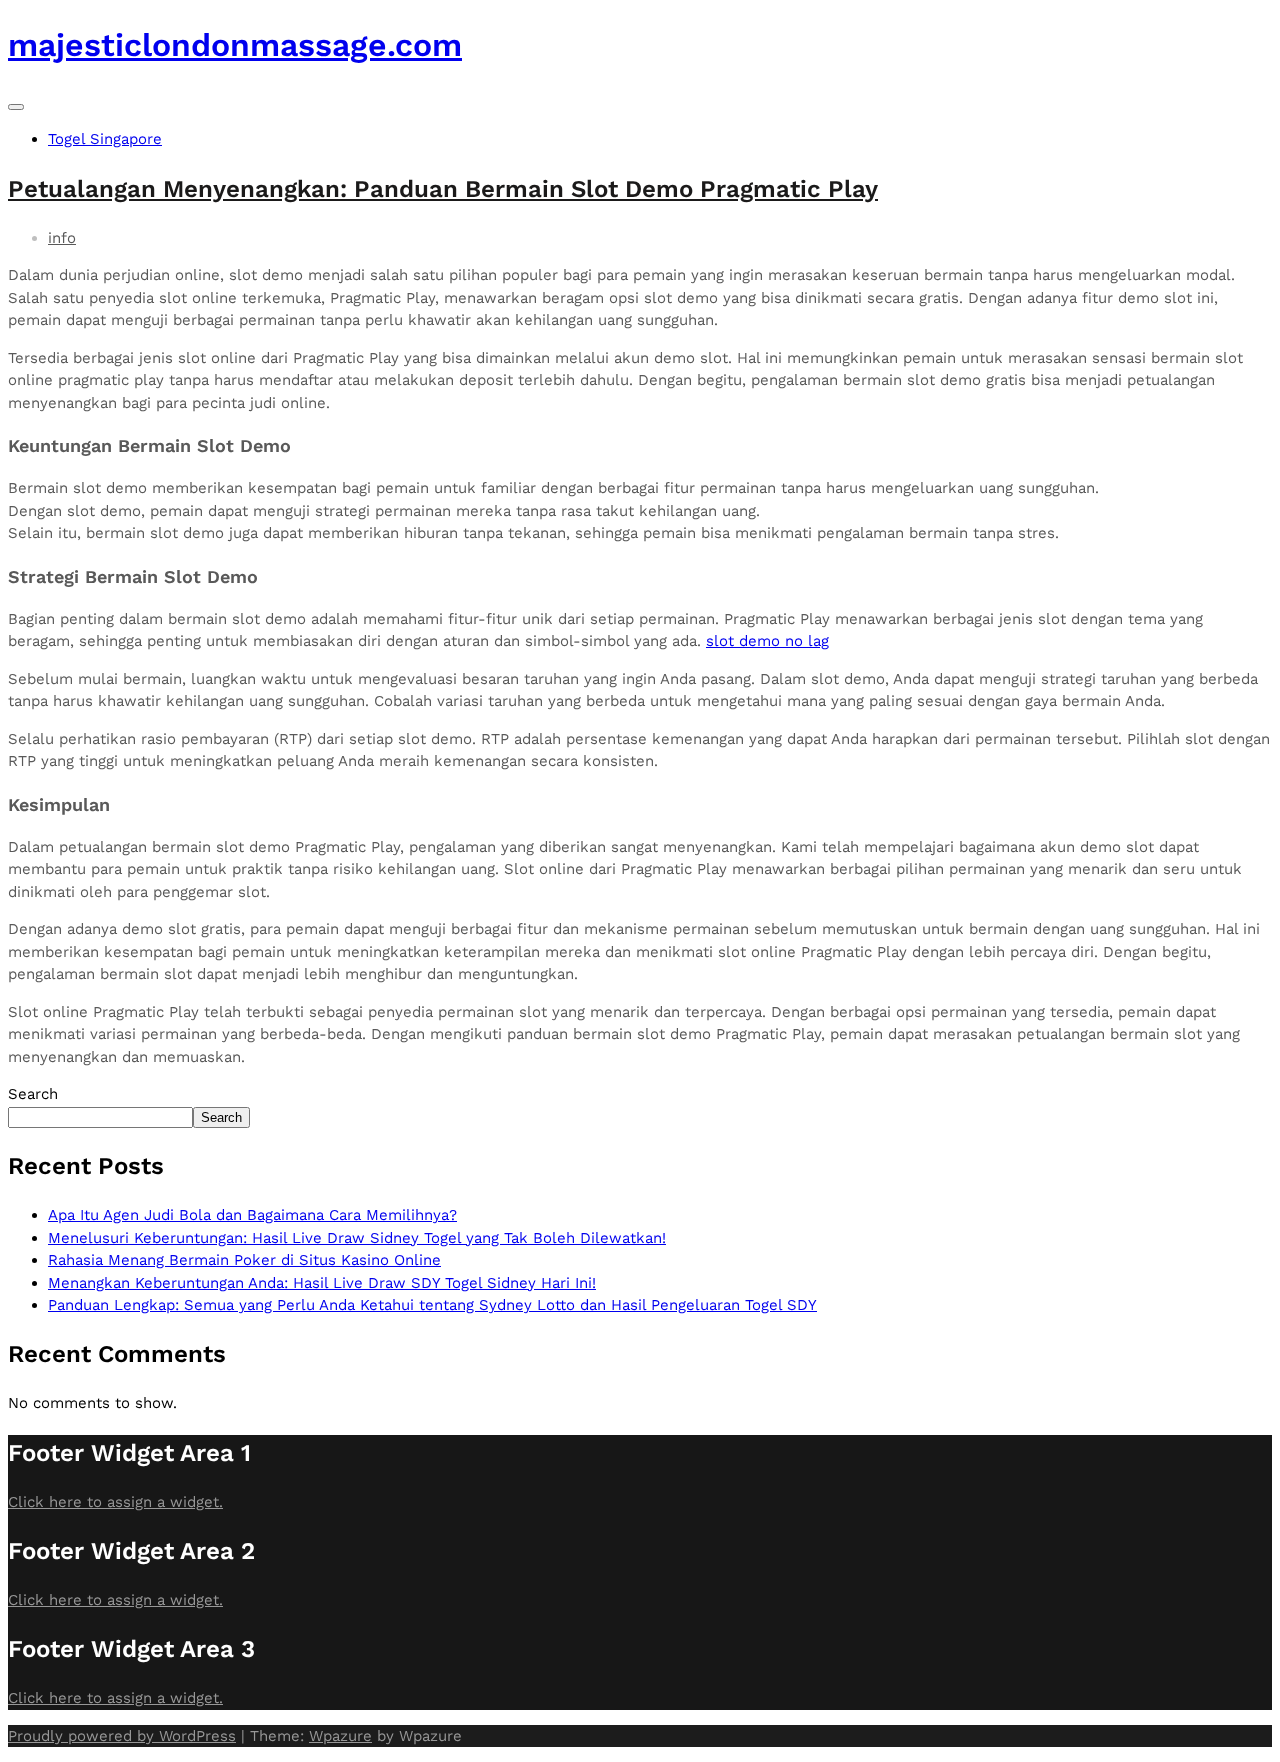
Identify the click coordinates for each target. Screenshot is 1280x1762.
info (62, 238)
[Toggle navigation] (16, 107)
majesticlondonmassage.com (235, 45)
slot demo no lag (767, 641)
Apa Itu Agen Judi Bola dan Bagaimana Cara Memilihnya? (252, 1215)
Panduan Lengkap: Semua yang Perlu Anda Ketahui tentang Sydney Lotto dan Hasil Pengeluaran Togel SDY (432, 1305)
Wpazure (340, 1736)
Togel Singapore (105, 139)
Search (33, 1094)
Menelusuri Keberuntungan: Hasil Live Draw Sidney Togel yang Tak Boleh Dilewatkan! (357, 1238)
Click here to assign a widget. (115, 1502)
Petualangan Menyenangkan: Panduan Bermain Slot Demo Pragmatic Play (443, 189)
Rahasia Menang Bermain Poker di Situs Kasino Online (244, 1260)
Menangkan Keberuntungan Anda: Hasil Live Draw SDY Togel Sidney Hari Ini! (322, 1283)
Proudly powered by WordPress (122, 1736)
